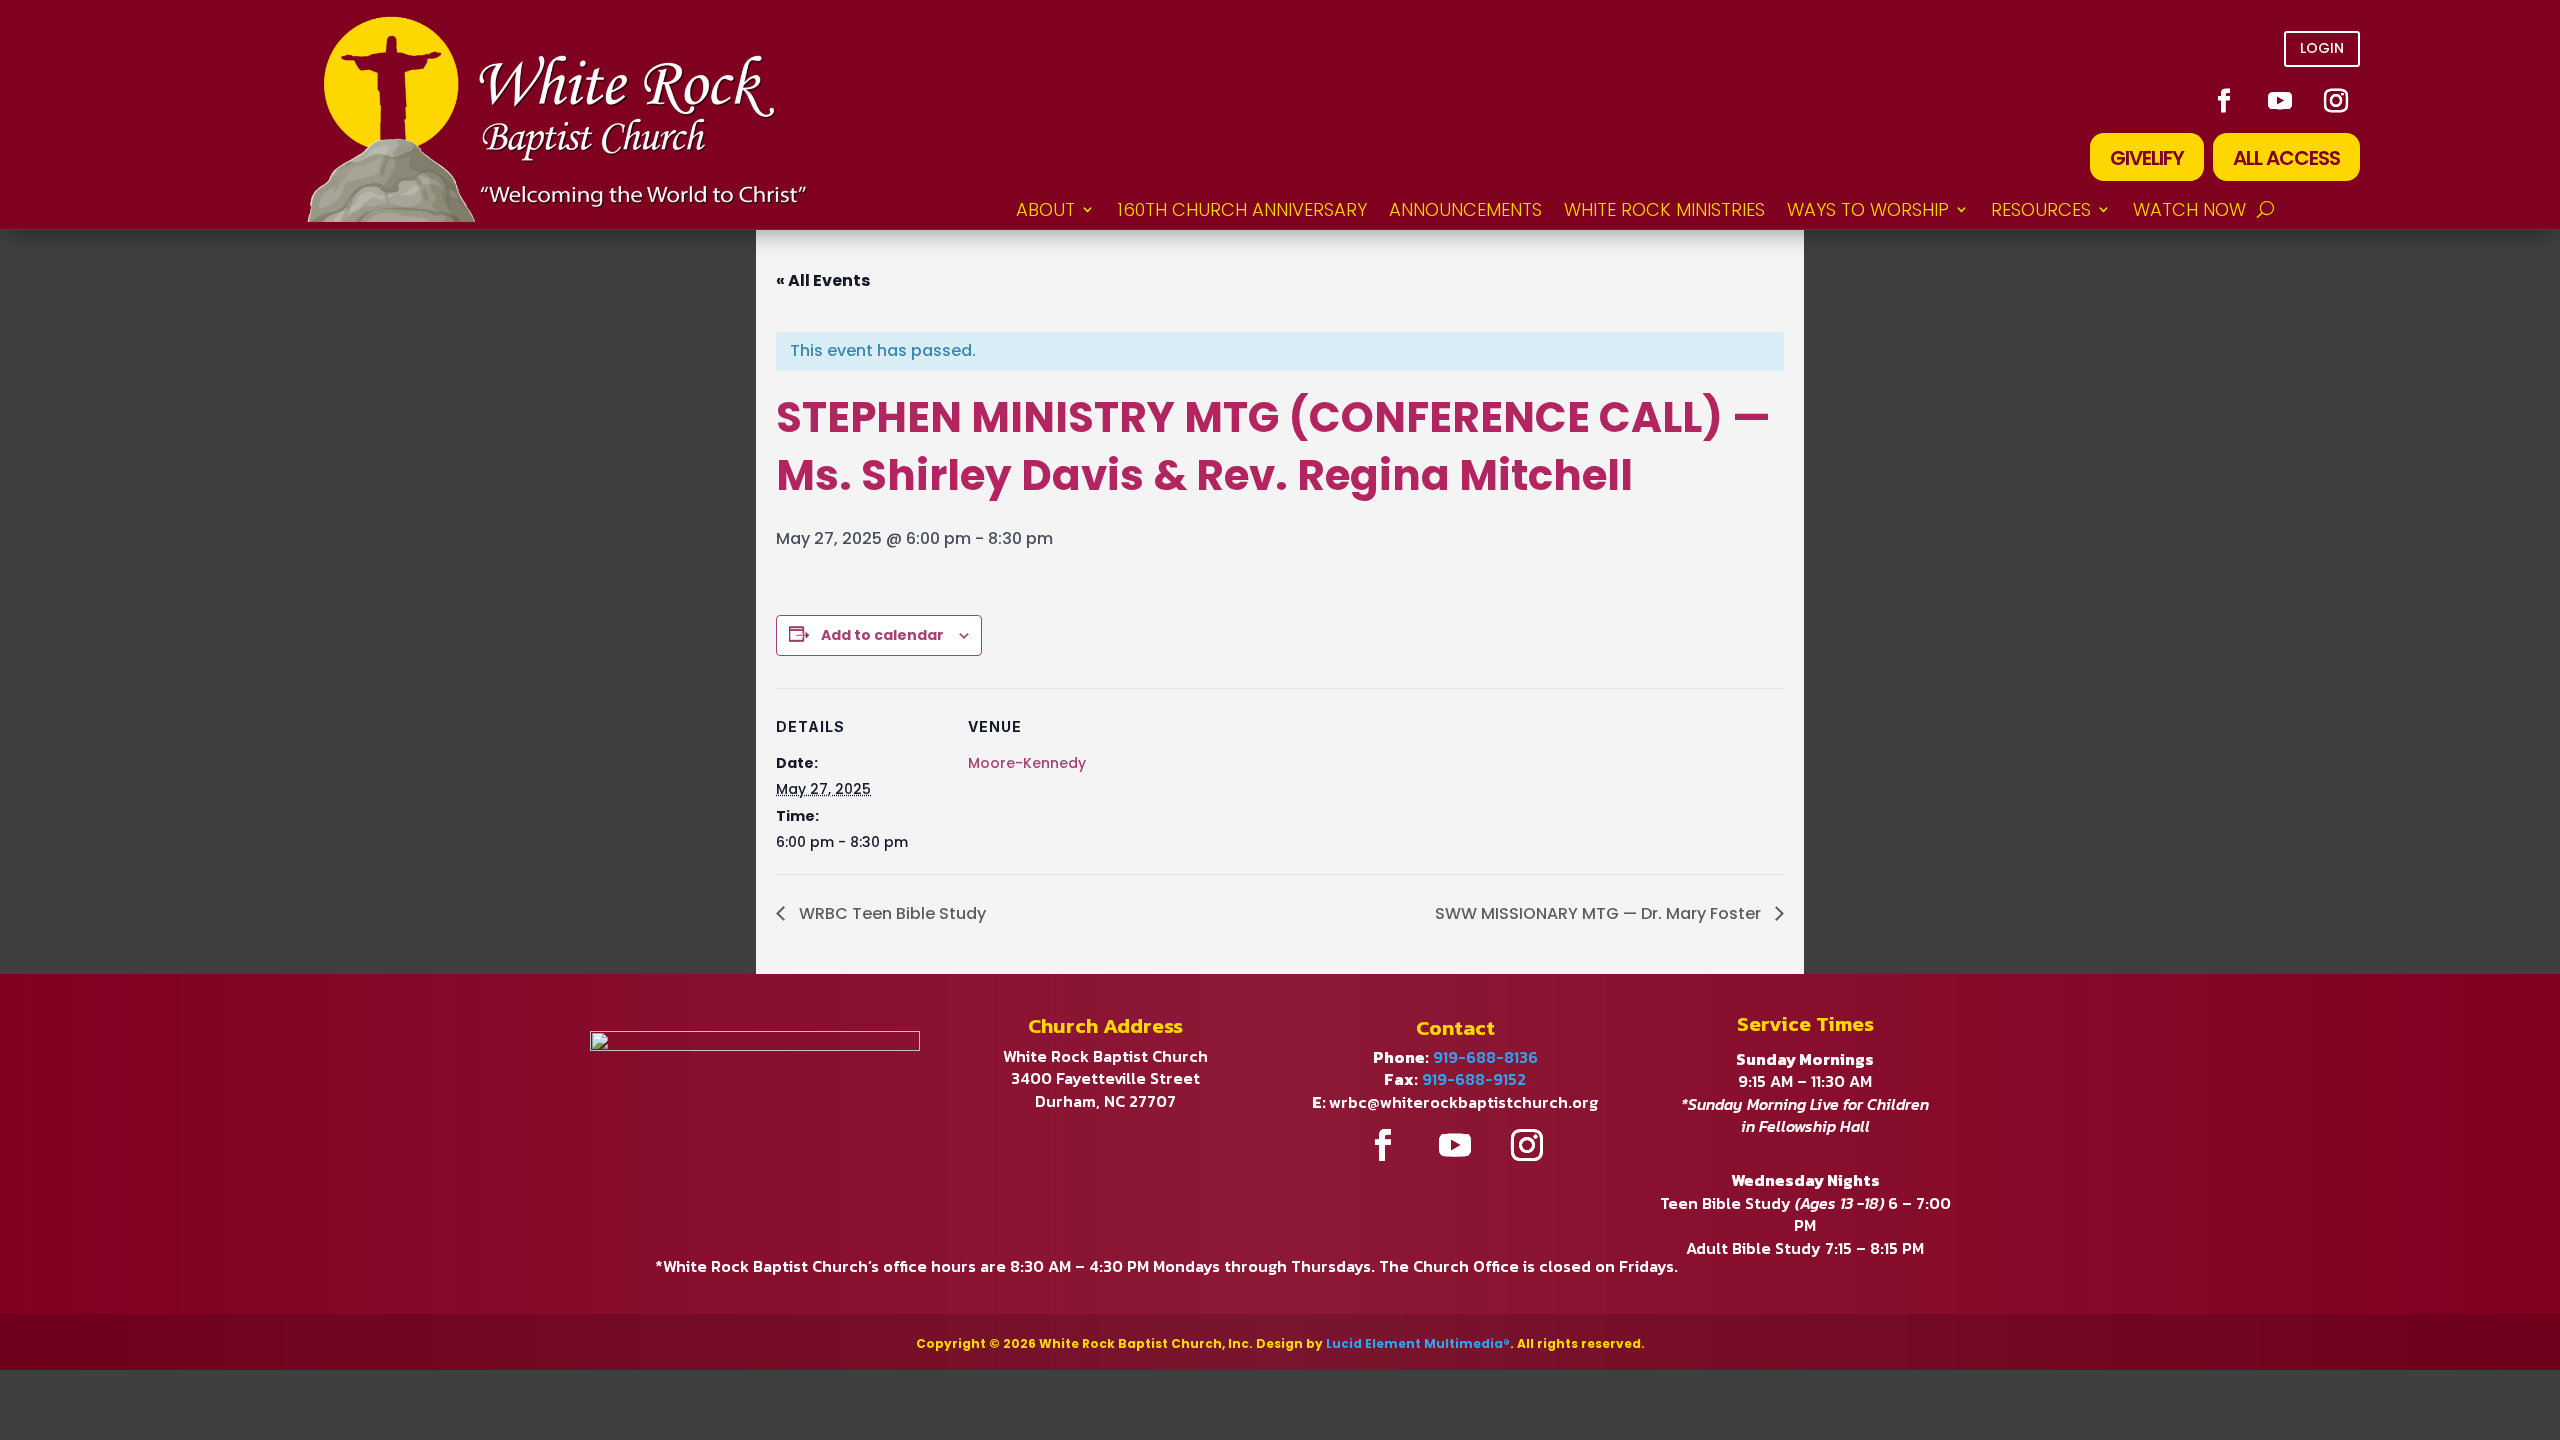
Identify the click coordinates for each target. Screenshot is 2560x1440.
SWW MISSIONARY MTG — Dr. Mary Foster (1600, 913)
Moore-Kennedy (1027, 763)
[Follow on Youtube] (2280, 101)
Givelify (2147, 158)
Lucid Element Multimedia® (1418, 1343)
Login (2322, 48)
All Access (2286, 158)
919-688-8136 (1485, 1057)
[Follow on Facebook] (2224, 101)
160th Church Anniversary (1242, 209)
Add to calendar (882, 635)
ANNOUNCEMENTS (1465, 209)
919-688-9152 (1474, 1079)
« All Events (823, 280)
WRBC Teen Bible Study (890, 913)
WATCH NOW (2189, 209)
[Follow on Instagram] (2336, 101)
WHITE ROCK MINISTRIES (1664, 209)
